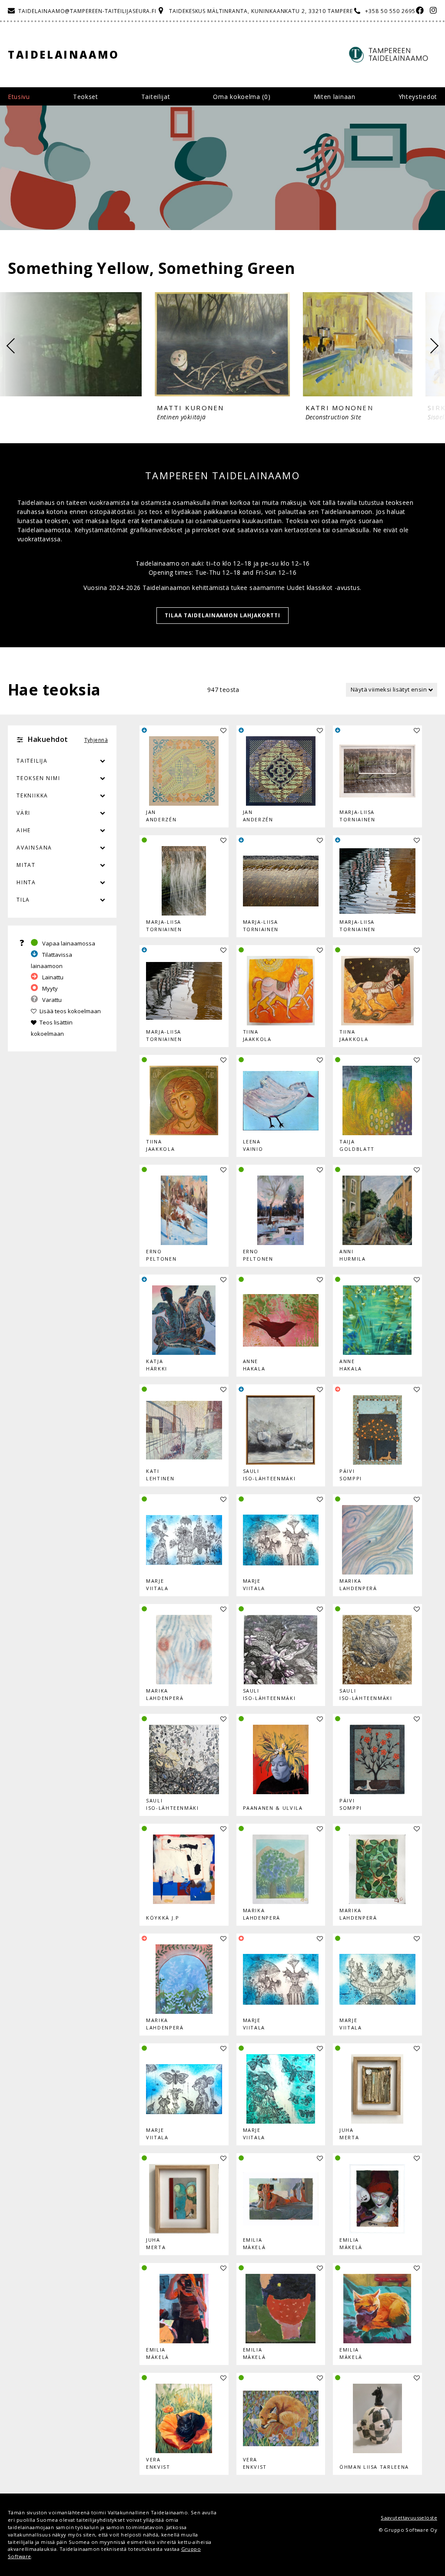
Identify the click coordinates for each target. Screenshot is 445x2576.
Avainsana (34, 848)
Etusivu (19, 97)
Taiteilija (32, 761)
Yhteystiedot (418, 97)
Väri (23, 813)
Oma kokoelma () (242, 97)
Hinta (26, 882)
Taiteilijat (156, 97)
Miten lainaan (335, 97)
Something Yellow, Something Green (152, 268)
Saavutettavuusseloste (409, 2518)
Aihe (24, 830)
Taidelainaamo (64, 54)
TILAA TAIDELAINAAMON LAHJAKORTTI (222, 615)
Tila (23, 900)
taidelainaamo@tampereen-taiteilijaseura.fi (87, 11)
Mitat (26, 865)
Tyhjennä (96, 740)
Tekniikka (32, 796)
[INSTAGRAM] (431, 11)
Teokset (86, 97)
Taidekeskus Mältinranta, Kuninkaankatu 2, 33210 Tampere (261, 11)
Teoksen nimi (38, 778)
